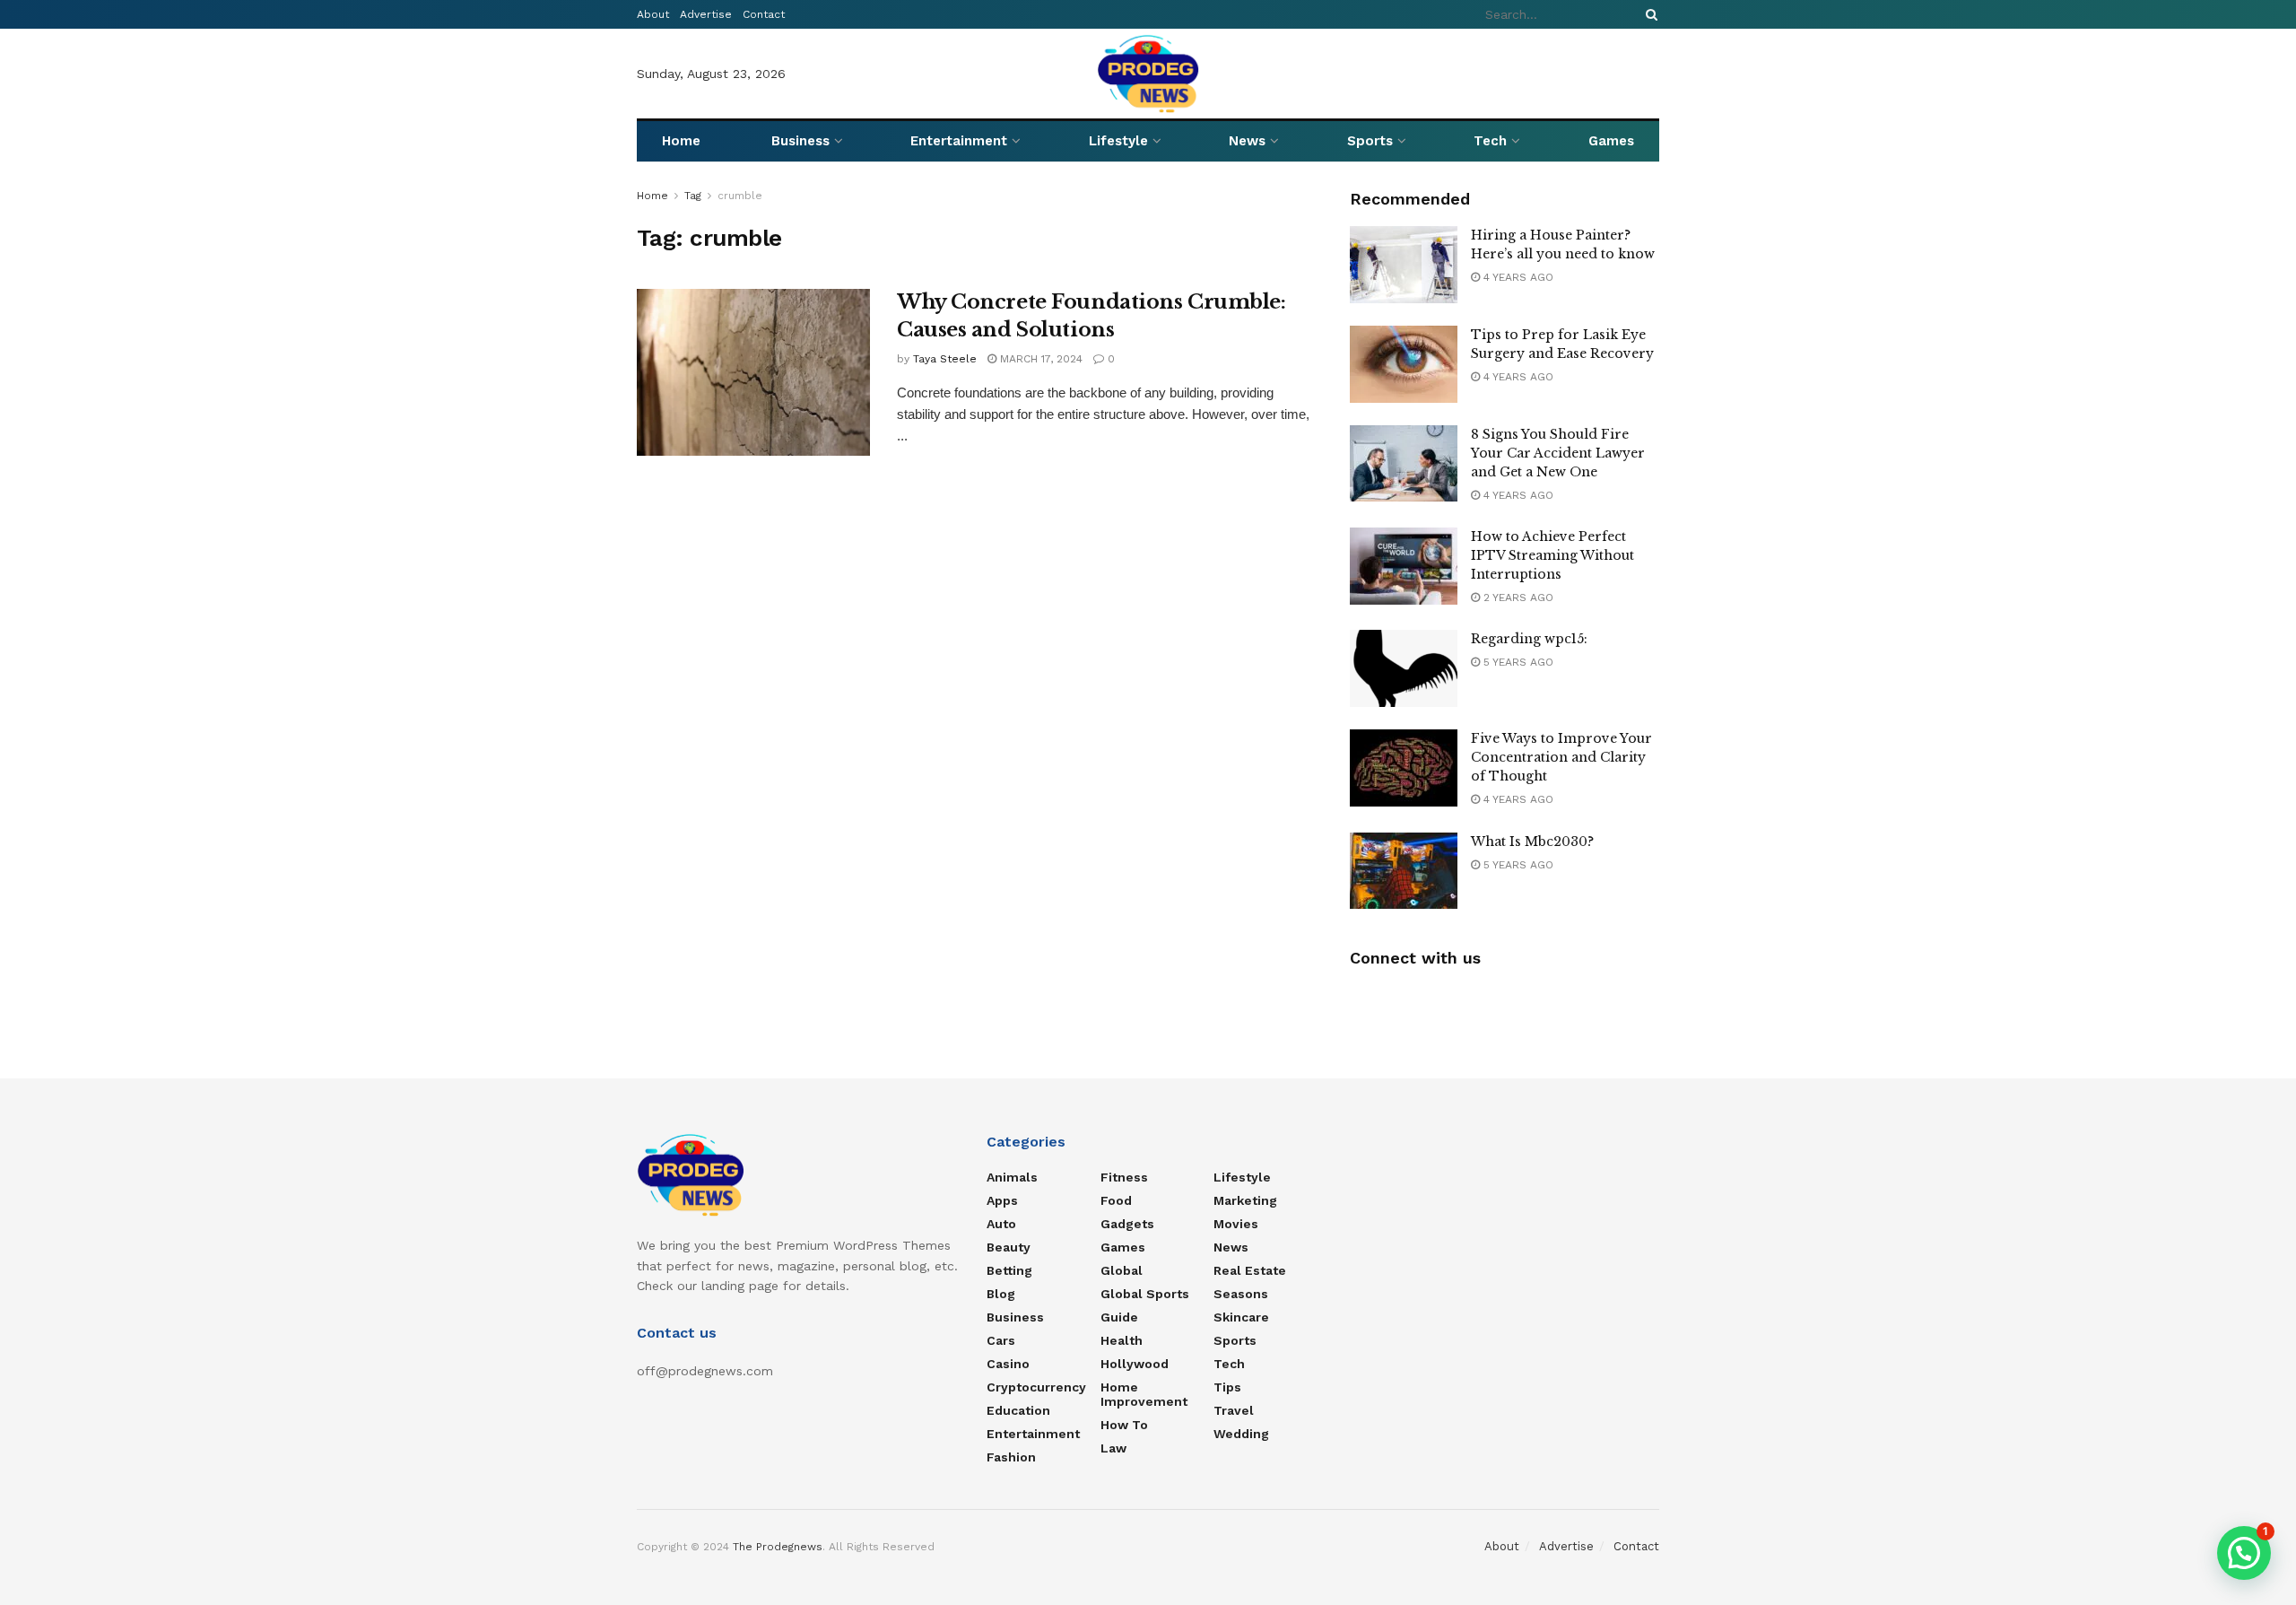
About (653, 14)
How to (1124, 1425)
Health (1122, 1340)
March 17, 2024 (1039, 359)
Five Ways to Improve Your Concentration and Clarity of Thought (1561, 757)
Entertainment (959, 141)
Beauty (1009, 1247)
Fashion (1011, 1457)
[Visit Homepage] (1148, 74)
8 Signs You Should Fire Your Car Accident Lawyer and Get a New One (1558, 453)
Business (800, 141)
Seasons (1241, 1294)
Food (1116, 1200)
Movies (1236, 1224)
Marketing (1245, 1200)
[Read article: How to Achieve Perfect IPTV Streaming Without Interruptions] (1404, 566)
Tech (1490, 141)
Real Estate (1250, 1270)
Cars (1001, 1340)
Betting (1009, 1270)
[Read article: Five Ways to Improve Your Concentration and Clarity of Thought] (1404, 768)
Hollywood (1135, 1364)
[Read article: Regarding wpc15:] (1404, 668)
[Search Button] (1648, 14)
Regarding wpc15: (1529, 639)
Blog (1001, 1294)
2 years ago (1517, 598)
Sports (1370, 141)
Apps (1002, 1200)
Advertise (706, 14)
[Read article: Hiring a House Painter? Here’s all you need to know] (1404, 265)
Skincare (1241, 1317)
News (1247, 141)
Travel (1234, 1410)
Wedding (1241, 1434)
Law (1113, 1448)
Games (1611, 141)
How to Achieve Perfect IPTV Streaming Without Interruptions (1552, 555)
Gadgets (1127, 1224)
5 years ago (1517, 662)
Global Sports (1145, 1294)
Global (1122, 1270)
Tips (1227, 1387)
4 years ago (1517, 277)
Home (681, 141)
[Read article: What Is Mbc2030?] (1404, 871)
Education (1018, 1410)
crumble (740, 196)
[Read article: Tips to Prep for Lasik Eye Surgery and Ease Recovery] (1404, 364)
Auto (1001, 1224)
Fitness (1124, 1177)
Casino (1008, 1364)
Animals (1012, 1177)
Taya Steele (945, 359)
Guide (1119, 1317)
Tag (693, 196)
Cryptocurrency (1036, 1387)
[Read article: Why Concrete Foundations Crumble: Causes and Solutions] (753, 372)
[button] (2244, 1553)
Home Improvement (1144, 1394)
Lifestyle (1118, 141)
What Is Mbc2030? (1532, 842)
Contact (764, 14)
